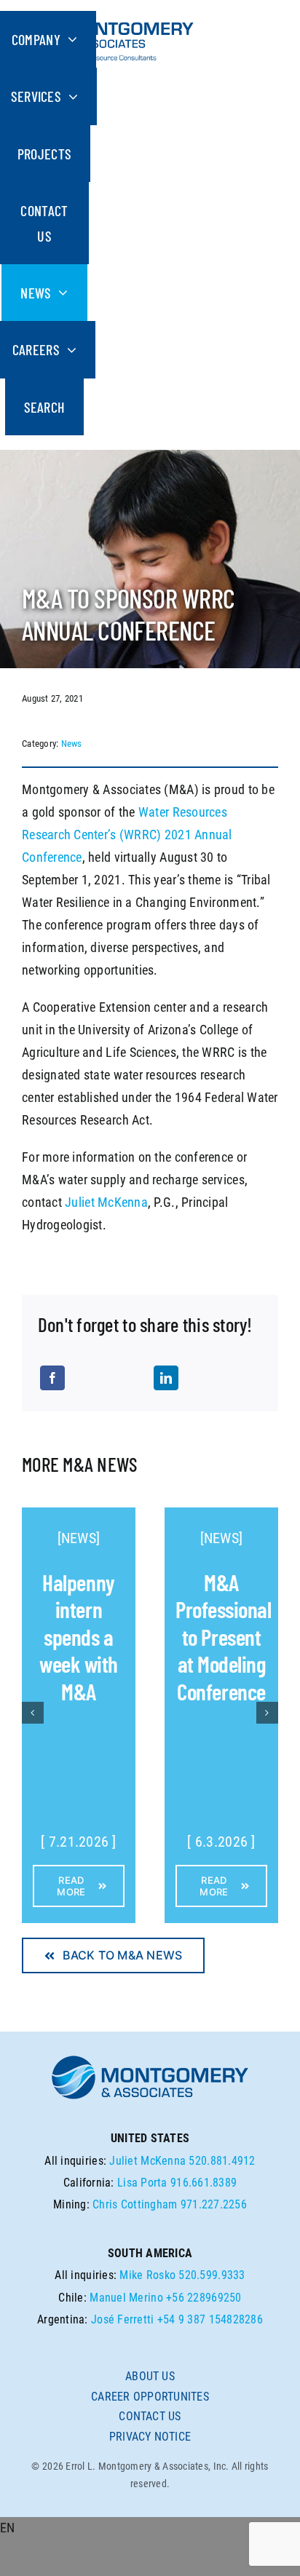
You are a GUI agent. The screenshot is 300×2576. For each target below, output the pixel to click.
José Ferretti (123, 2319)
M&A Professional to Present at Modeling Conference (223, 1637)
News (72, 744)
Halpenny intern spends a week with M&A (79, 1637)
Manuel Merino (126, 2298)
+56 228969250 (204, 2298)
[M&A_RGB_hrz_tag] (108, 17)
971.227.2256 (214, 2204)
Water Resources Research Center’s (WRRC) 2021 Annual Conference (127, 835)
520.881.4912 (222, 2161)
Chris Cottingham (135, 2204)
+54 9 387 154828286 (210, 2319)
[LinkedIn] (166, 1378)
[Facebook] (52, 1378)
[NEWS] (79, 1538)
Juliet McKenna (106, 1202)
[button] (150, 2528)
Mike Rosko (147, 2275)
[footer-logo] (150, 2060)
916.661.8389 (204, 2183)
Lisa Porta (142, 2183)
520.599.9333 (212, 2275)
